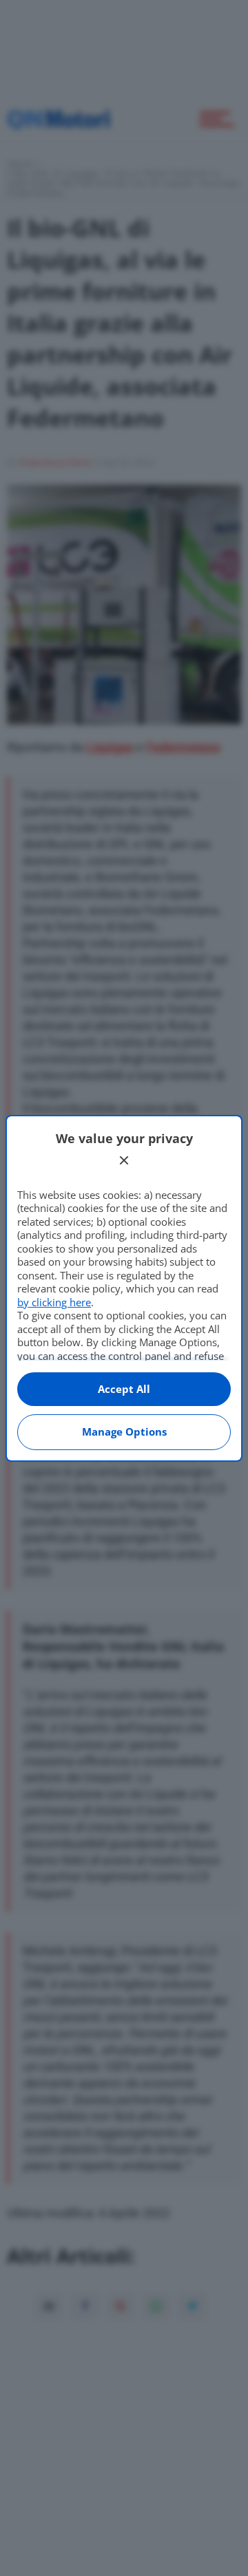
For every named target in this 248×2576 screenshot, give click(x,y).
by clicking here (54, 1302)
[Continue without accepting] (124, 1160)
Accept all (124, 1389)
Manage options (124, 1431)
